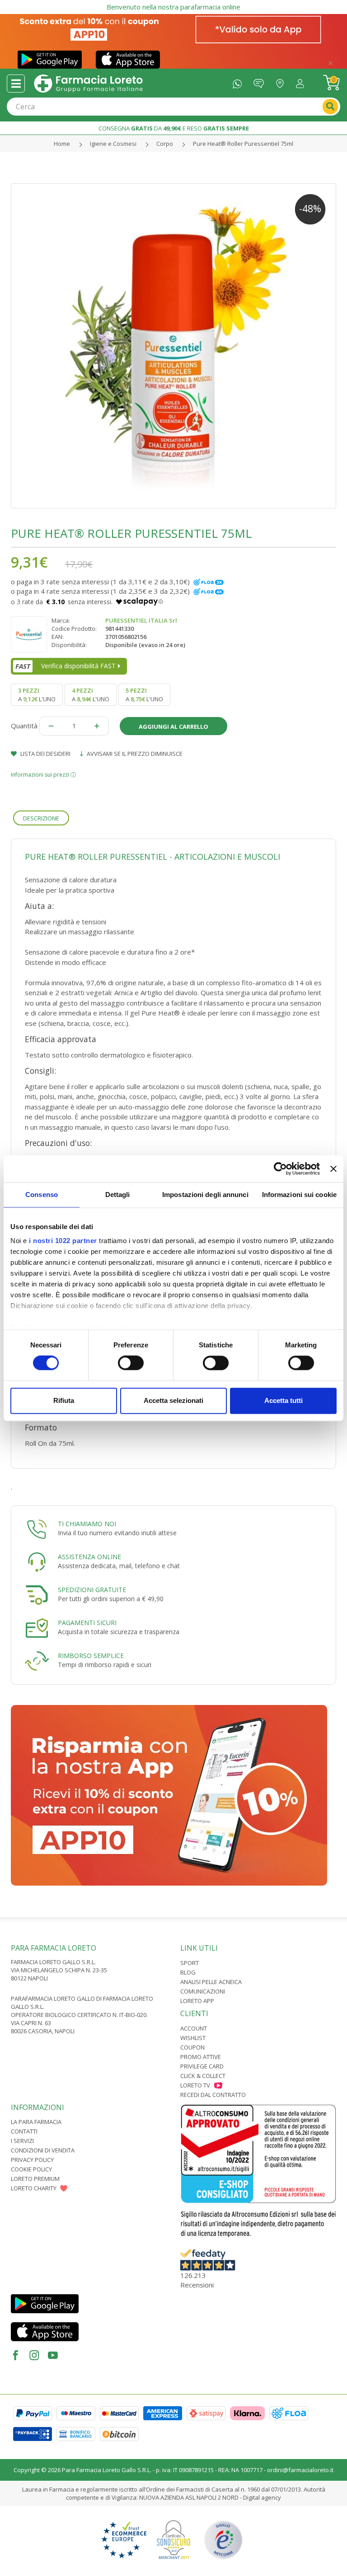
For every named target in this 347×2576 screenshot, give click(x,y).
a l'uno (37, 694)
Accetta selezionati (173, 1400)
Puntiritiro (282, 82)
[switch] (131, 1363)
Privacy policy (32, 2160)
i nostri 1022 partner (63, 1241)
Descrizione (41, 818)
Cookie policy (31, 2169)
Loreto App (197, 2001)
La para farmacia (36, 2122)
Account (194, 2028)
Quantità (24, 726)
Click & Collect (203, 2076)
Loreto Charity (34, 2188)
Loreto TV (195, 2085)
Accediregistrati (302, 82)
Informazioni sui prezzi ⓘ (43, 775)
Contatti (24, 2131)
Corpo (165, 144)
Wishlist (193, 2038)
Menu (16, 84)
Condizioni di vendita (43, 2150)
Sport (190, 1963)
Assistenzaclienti (261, 82)
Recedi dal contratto (213, 2095)
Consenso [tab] (42, 1195)
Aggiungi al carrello (173, 727)
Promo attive (201, 2057)
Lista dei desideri (45, 754)
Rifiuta (64, 1400)
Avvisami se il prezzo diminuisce (134, 754)
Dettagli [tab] (118, 1195)
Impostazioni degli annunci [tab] (205, 1195)
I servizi (22, 2141)
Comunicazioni (203, 1991)
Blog (188, 1972)
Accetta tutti (284, 1400)
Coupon (192, 2047)
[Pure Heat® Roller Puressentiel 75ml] (173, 346)
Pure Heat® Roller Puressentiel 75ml (243, 144)
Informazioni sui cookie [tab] (299, 1195)
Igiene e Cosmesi (113, 144)
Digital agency (262, 2497)
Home (62, 144)
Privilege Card (202, 2066)
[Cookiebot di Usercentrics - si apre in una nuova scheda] (280, 1169)
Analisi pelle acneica (211, 1982)
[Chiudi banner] (333, 1169)
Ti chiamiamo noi (87, 1524)
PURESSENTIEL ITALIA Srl (141, 620)
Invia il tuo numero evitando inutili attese (117, 1533)
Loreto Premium (35, 2179)
